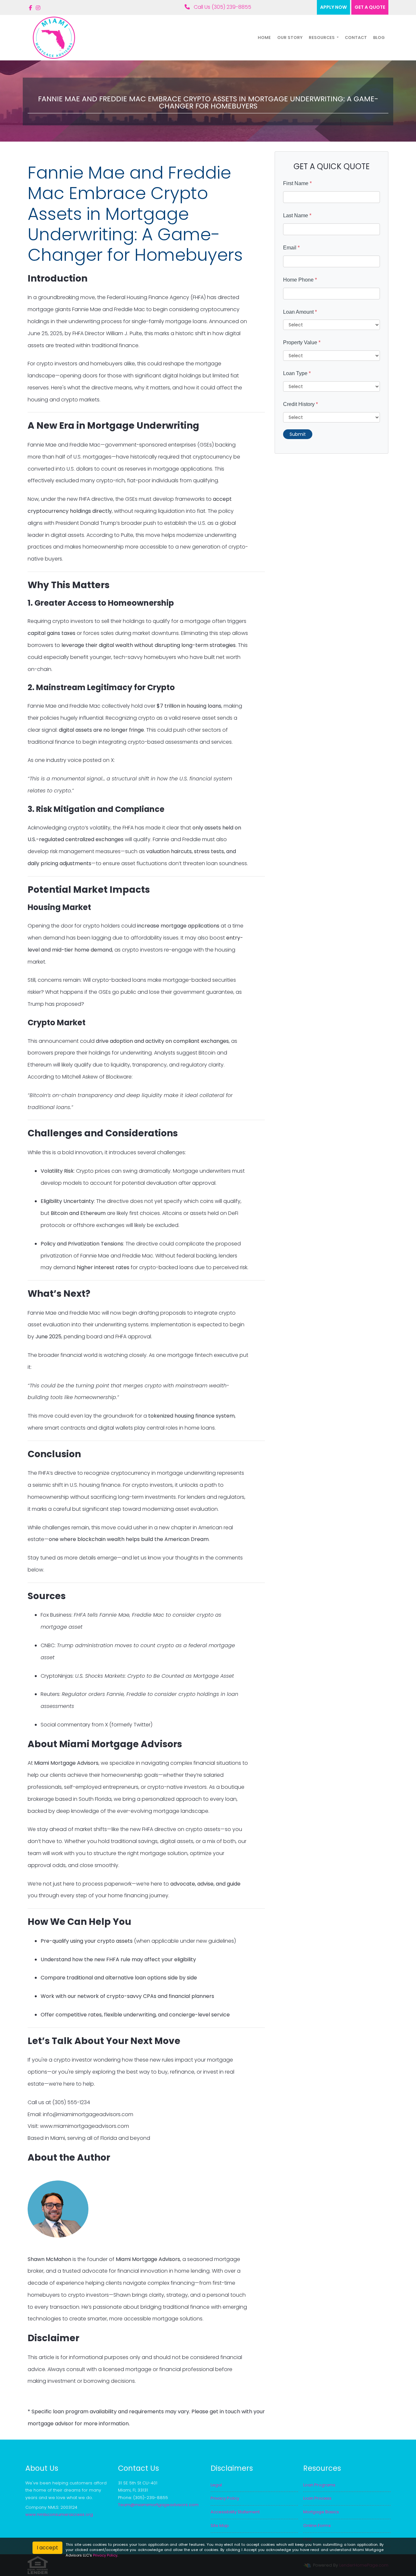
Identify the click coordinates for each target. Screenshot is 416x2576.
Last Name (297, 215)
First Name (297, 183)
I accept (47, 2548)
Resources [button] (322, 38)
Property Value (302, 342)
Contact (356, 38)
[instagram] (38, 8)
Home (264, 38)
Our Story (290, 38)
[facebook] (31, 8)
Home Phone (300, 280)
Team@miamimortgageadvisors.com (158, 2505)
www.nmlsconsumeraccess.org (59, 2514)
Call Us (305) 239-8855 (222, 7)
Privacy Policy (105, 2555)
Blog (379, 38)
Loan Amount (300, 312)
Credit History (300, 404)
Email (291, 248)
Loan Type (297, 373)
